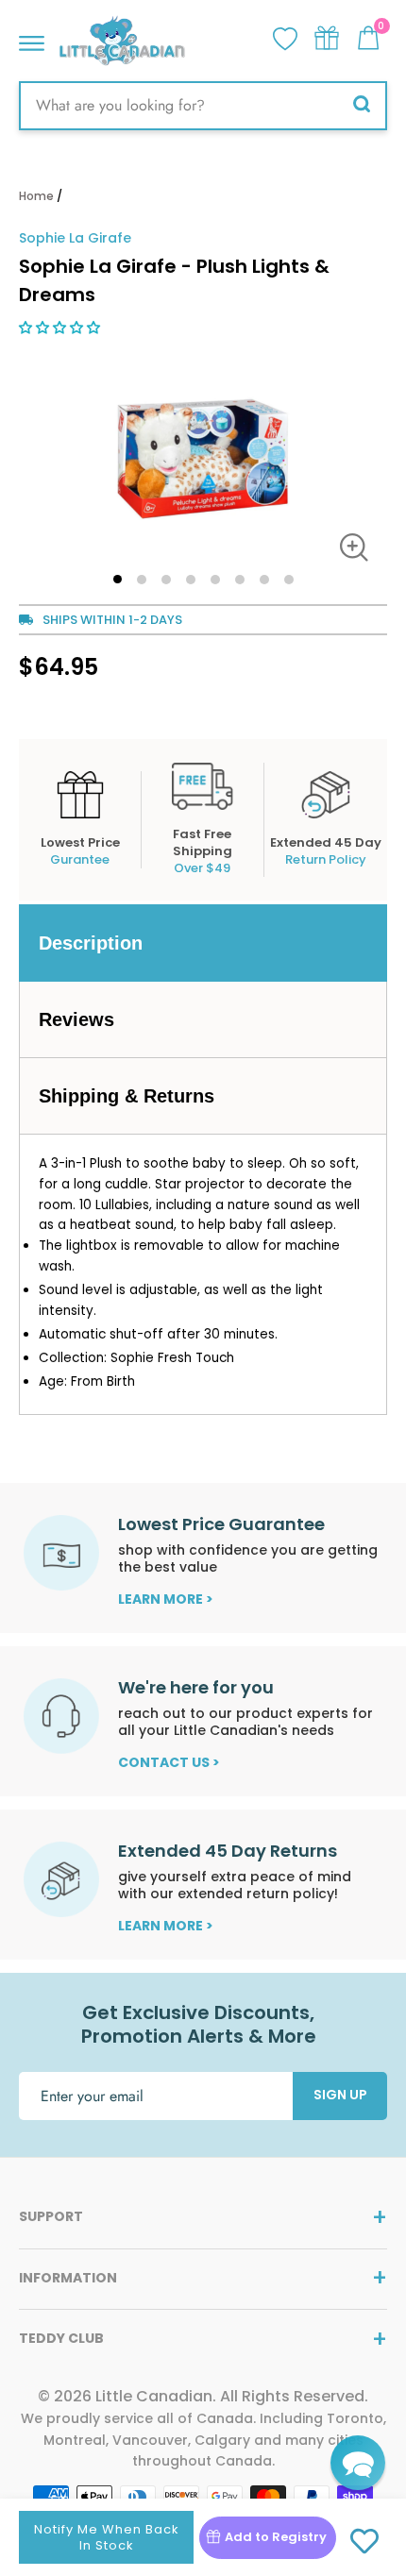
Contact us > (169, 1762)
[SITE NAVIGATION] (32, 38)
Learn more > (166, 1599)
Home (36, 196)
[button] (61, 328)
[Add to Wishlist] (365, 2542)
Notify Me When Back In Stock (106, 2537)
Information (68, 2278)
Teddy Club (61, 2338)
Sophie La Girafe (75, 238)
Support (51, 2216)
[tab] (203, 943)
